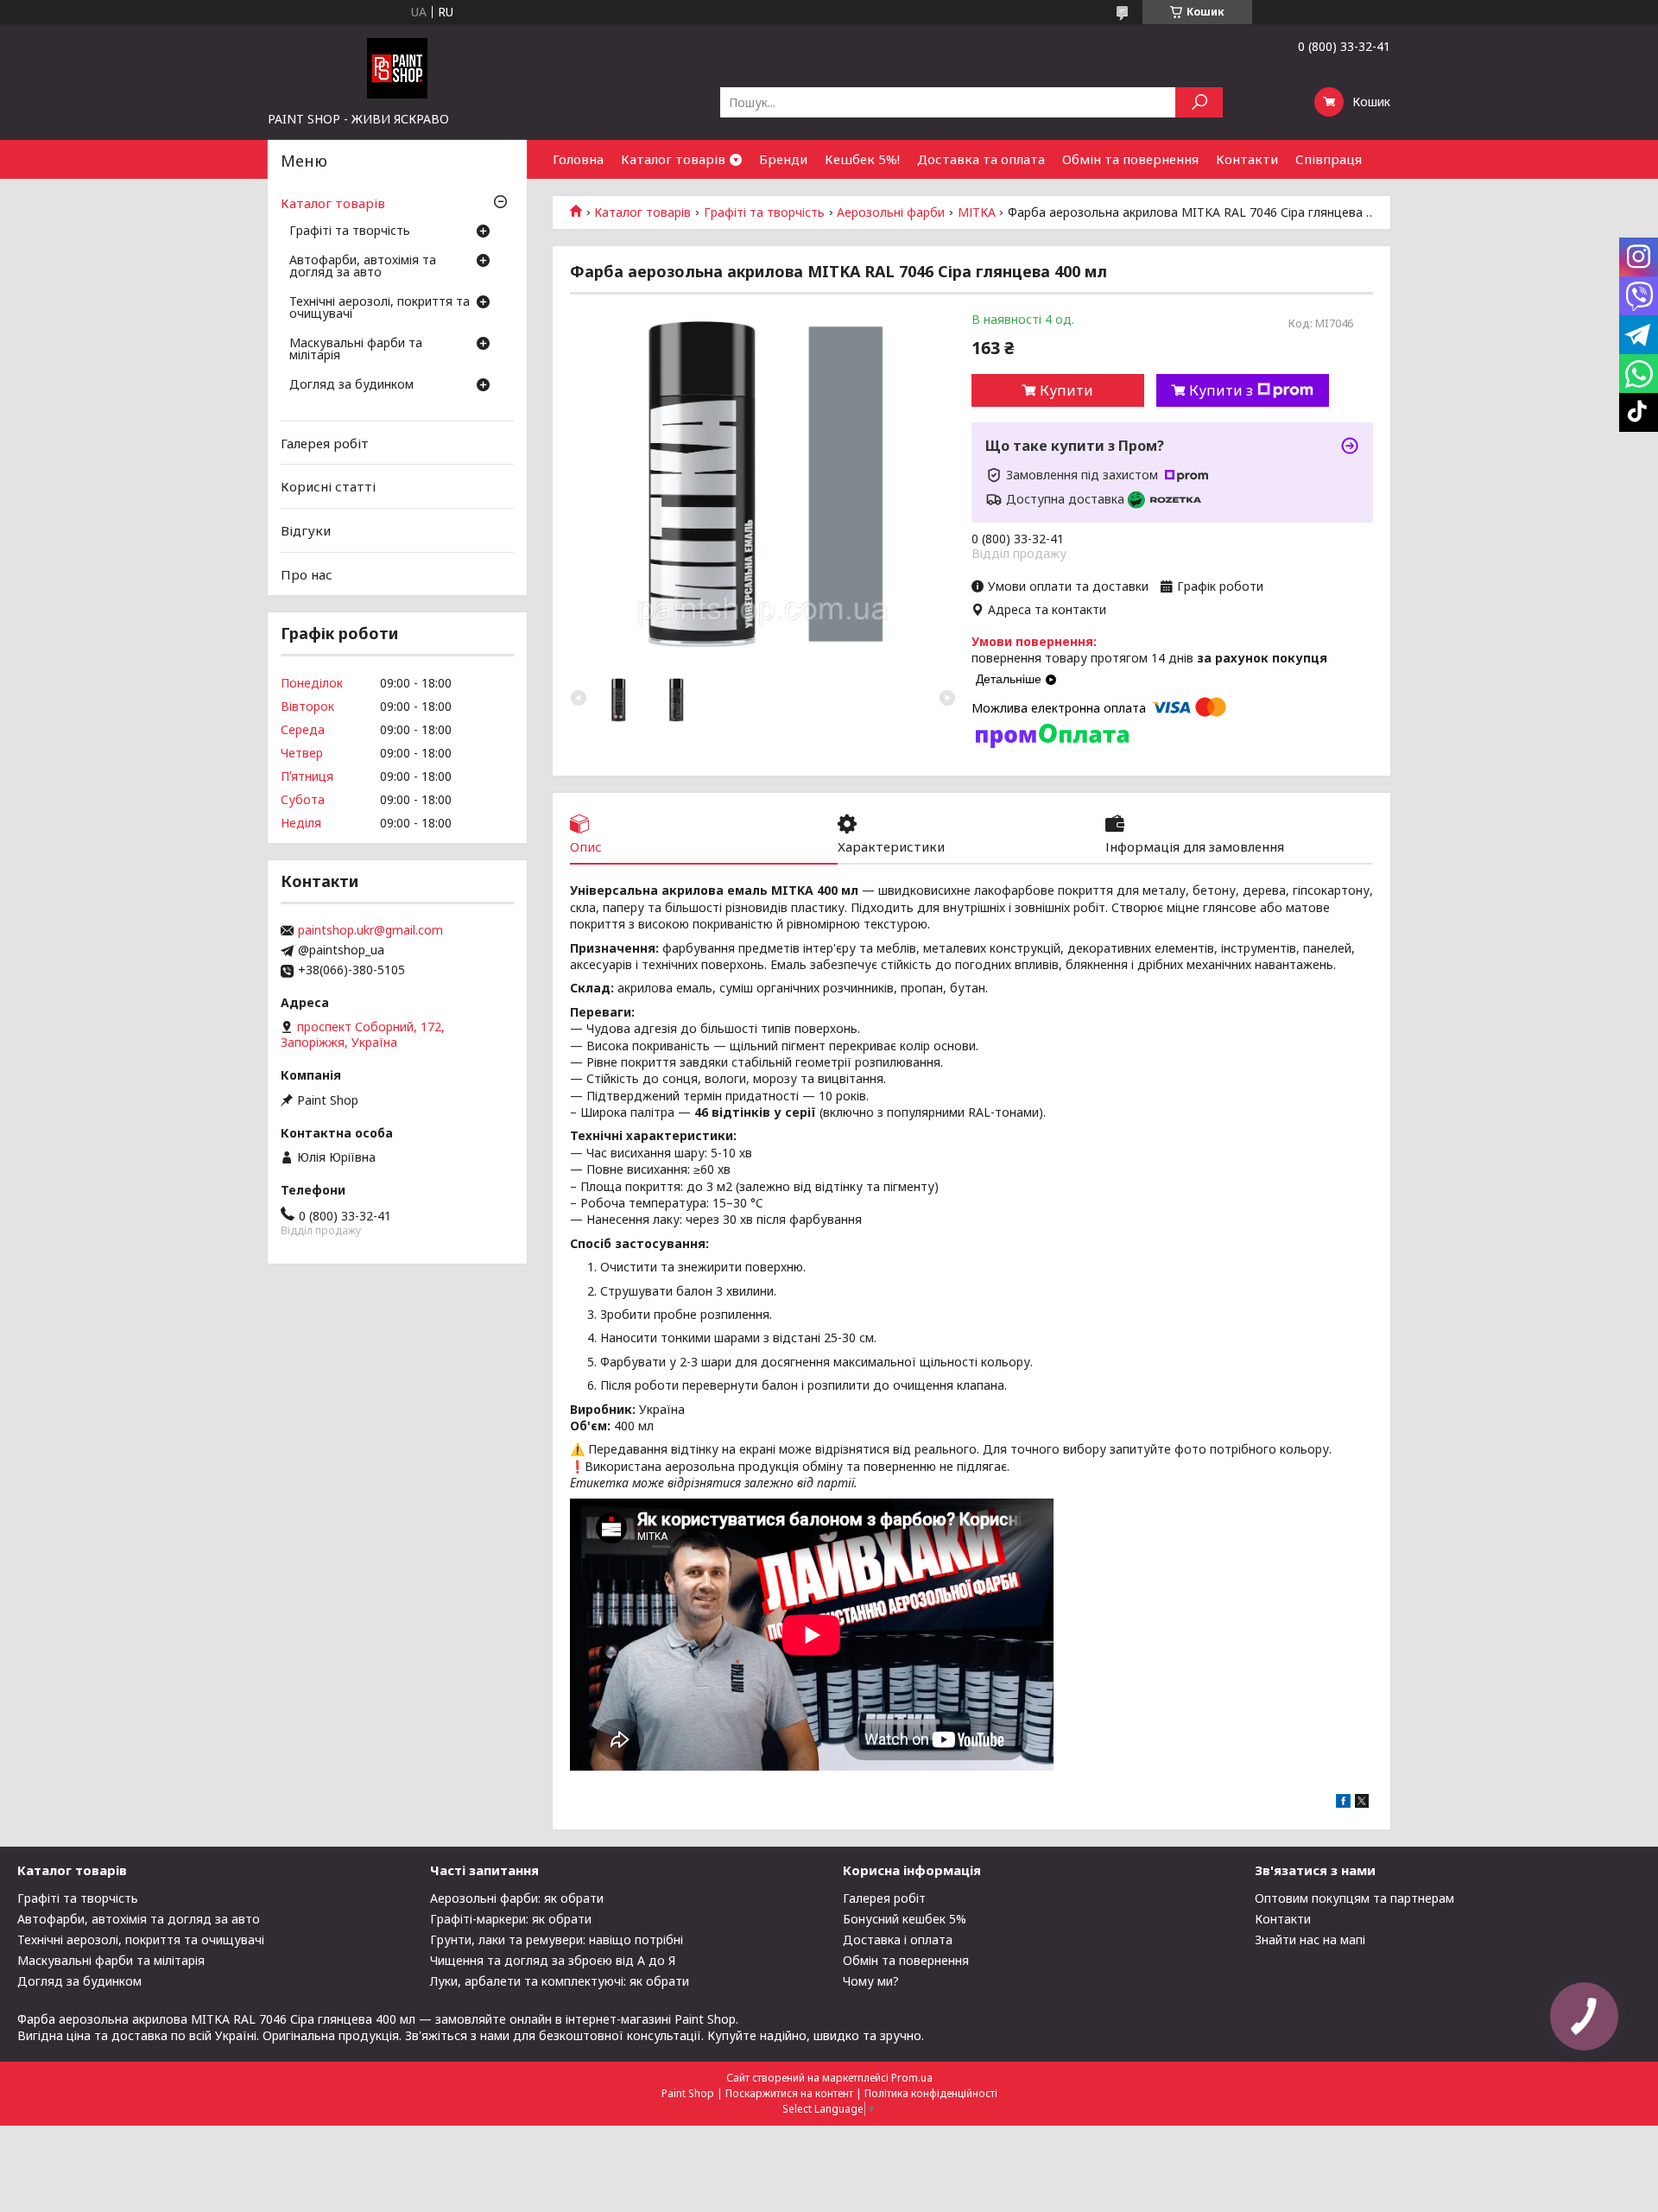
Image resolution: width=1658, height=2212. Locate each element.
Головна (578, 159)
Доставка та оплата (981, 159)
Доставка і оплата (898, 1939)
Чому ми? (871, 1981)
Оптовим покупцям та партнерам (1354, 1898)
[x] (1362, 1803)
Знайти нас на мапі (1310, 1939)
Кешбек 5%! (862, 159)
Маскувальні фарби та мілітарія (356, 350)
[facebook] (1343, 1803)
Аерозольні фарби (891, 212)
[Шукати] (1199, 102)
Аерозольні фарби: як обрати (517, 1898)
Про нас (307, 574)
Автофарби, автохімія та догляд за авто (363, 267)
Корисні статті (328, 486)
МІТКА (977, 212)
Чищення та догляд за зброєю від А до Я (553, 1960)
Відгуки (306, 530)
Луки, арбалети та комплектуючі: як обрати (560, 1981)
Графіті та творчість (764, 212)
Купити (1066, 390)
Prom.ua (912, 2078)
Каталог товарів (673, 159)
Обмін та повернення (1130, 159)
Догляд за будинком (351, 385)
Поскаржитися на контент (789, 2093)
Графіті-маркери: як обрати (511, 1919)
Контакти (1247, 159)
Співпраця (1329, 159)
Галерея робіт (325, 443)
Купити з (1221, 390)
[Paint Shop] (397, 67)
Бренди (783, 159)
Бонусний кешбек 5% (905, 1919)
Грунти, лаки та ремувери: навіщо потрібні (557, 1939)
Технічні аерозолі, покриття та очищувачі (380, 308)
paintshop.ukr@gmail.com (370, 930)
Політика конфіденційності (931, 2093)
